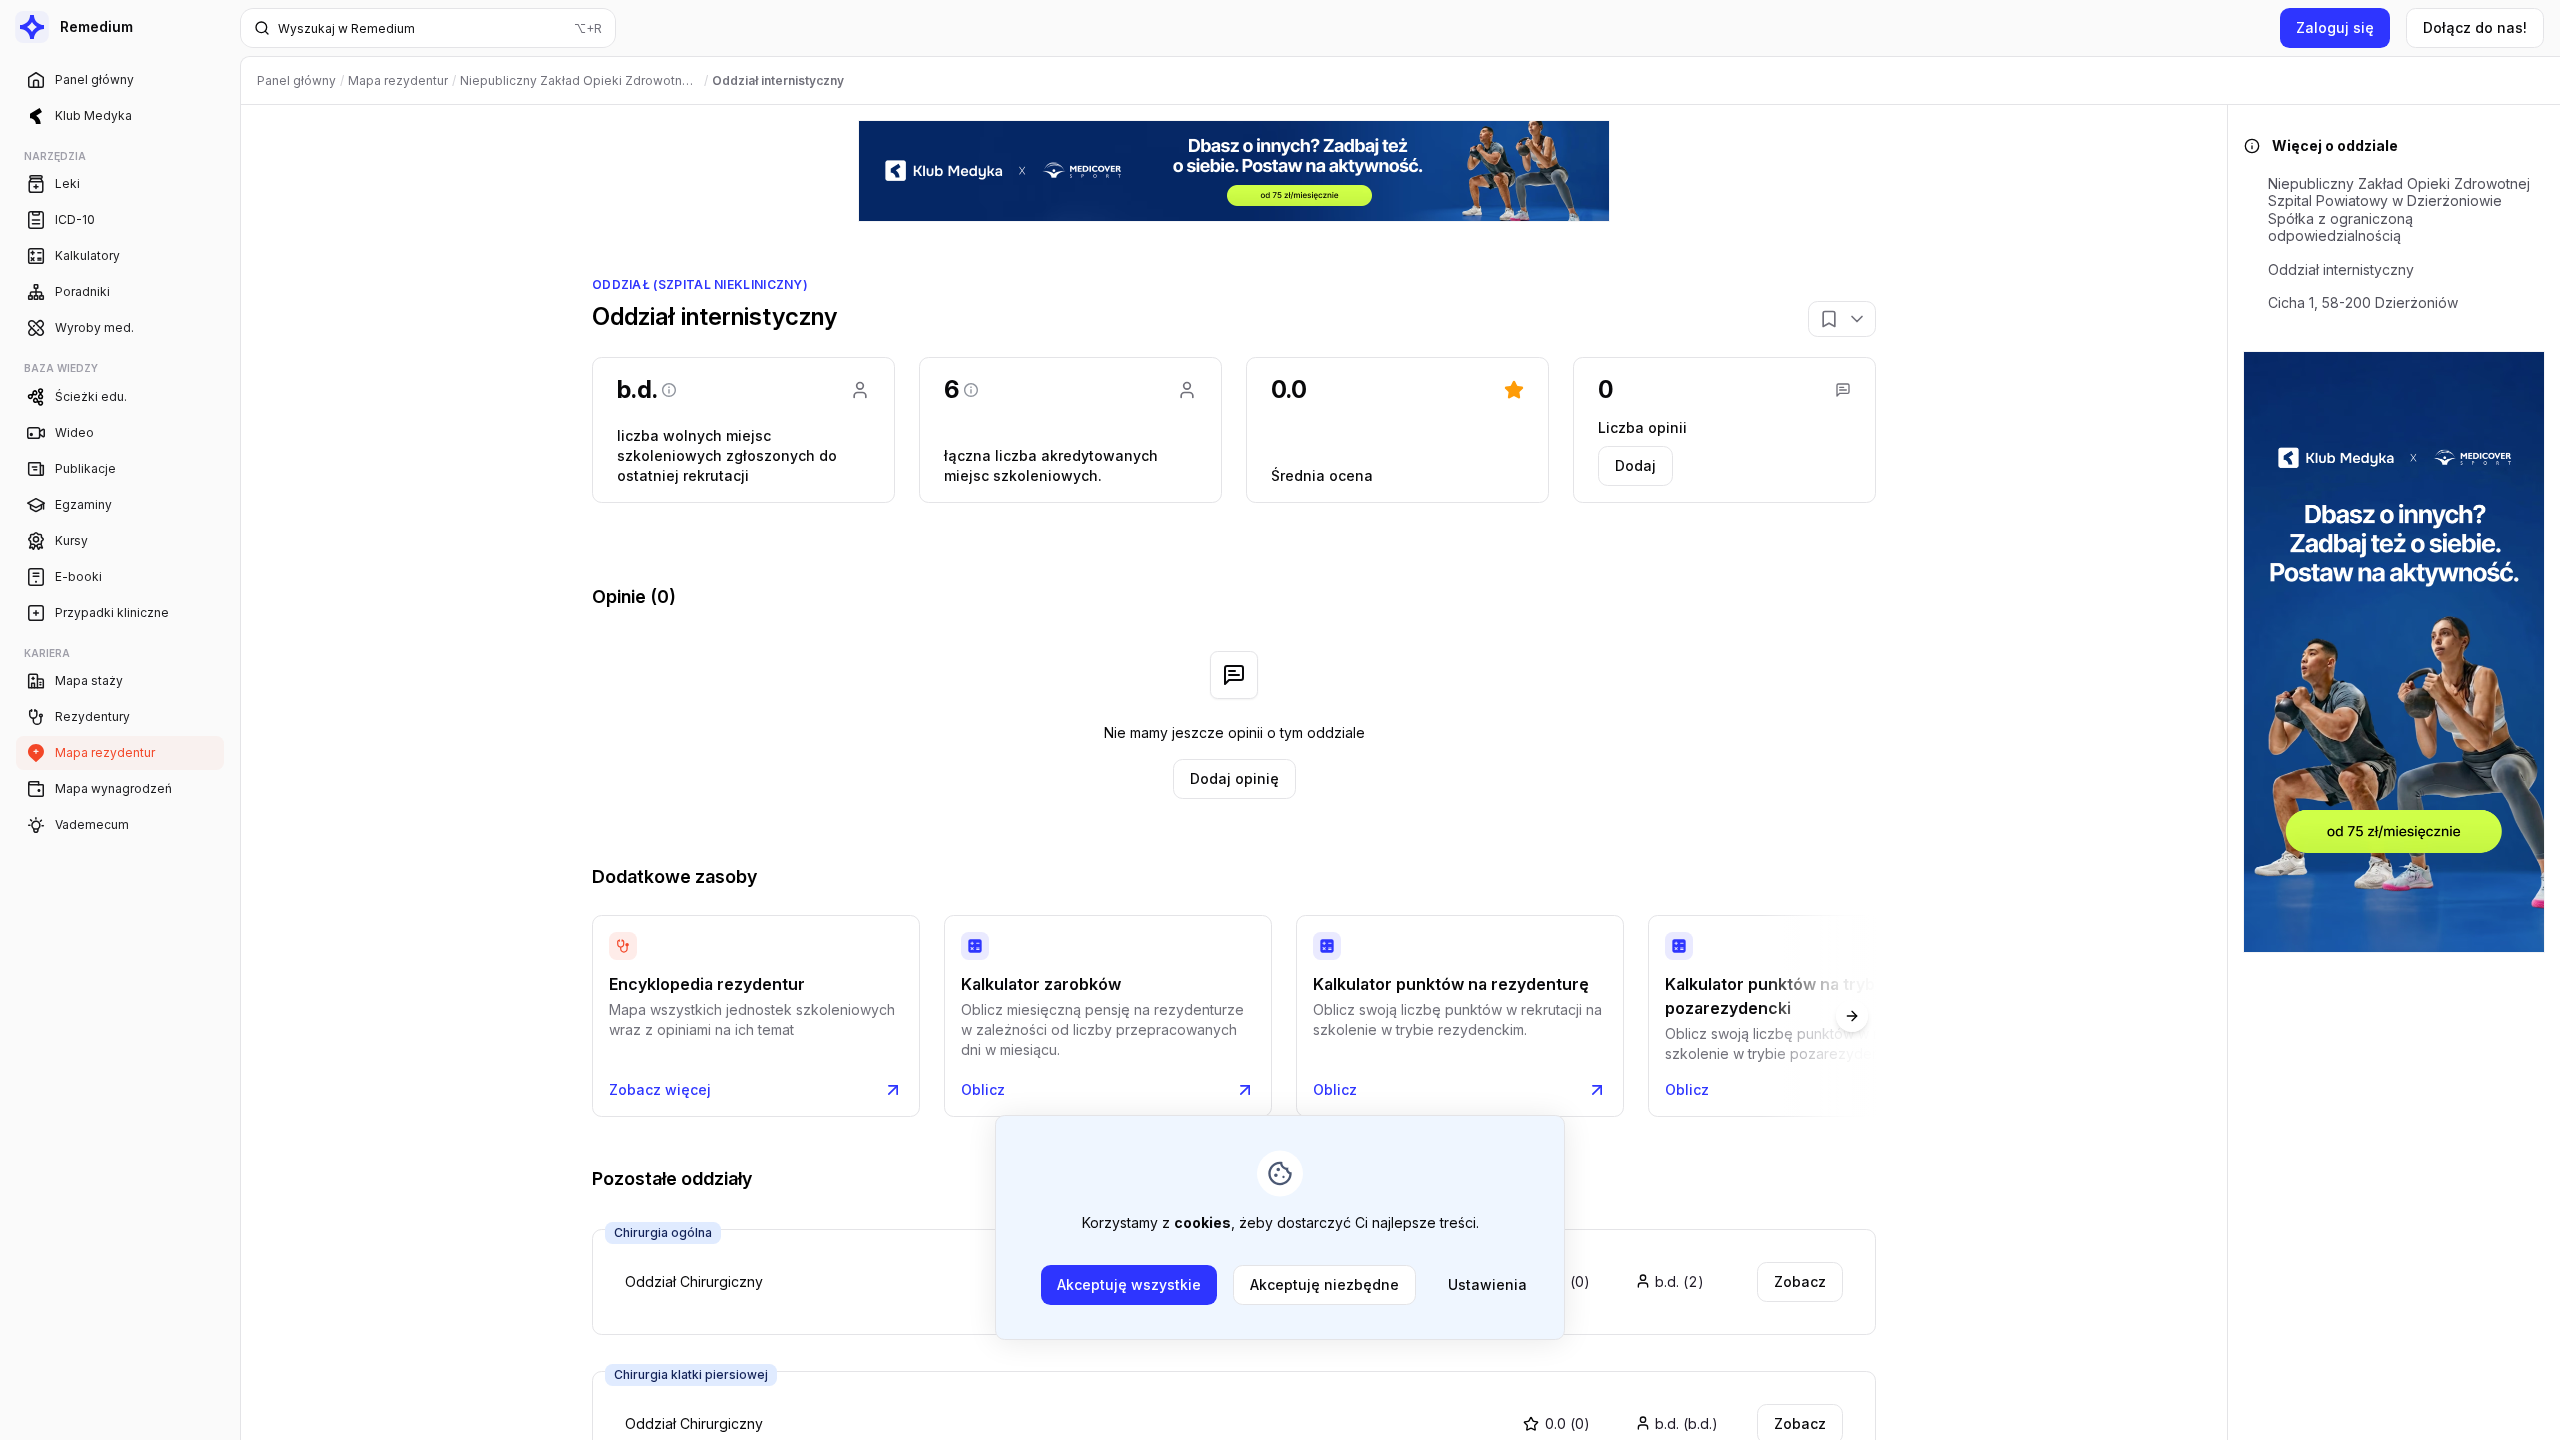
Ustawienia (1487, 1284)
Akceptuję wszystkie (1129, 1284)
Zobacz (1800, 1281)
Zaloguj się (2335, 27)
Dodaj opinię (1234, 778)
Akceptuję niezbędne (1324, 1284)
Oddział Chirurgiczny (694, 1423)
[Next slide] (1852, 1016)
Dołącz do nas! (2475, 27)
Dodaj (1635, 465)
